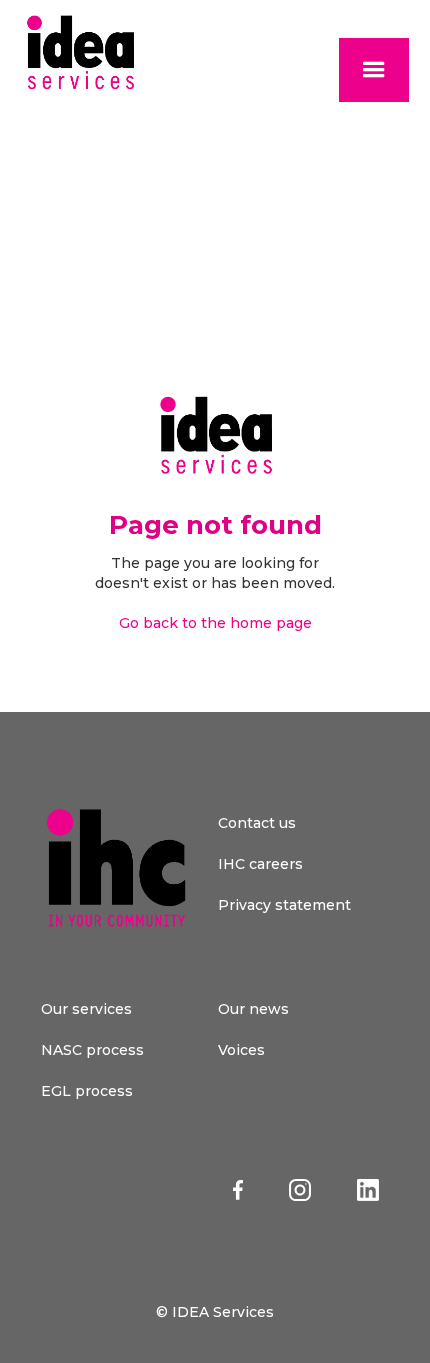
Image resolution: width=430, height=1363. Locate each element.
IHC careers (260, 864)
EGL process (87, 1091)
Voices (241, 1050)
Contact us (257, 823)
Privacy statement (284, 905)
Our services (86, 1009)
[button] (374, 70)
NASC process (92, 1050)
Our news (253, 1009)
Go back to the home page (215, 623)
